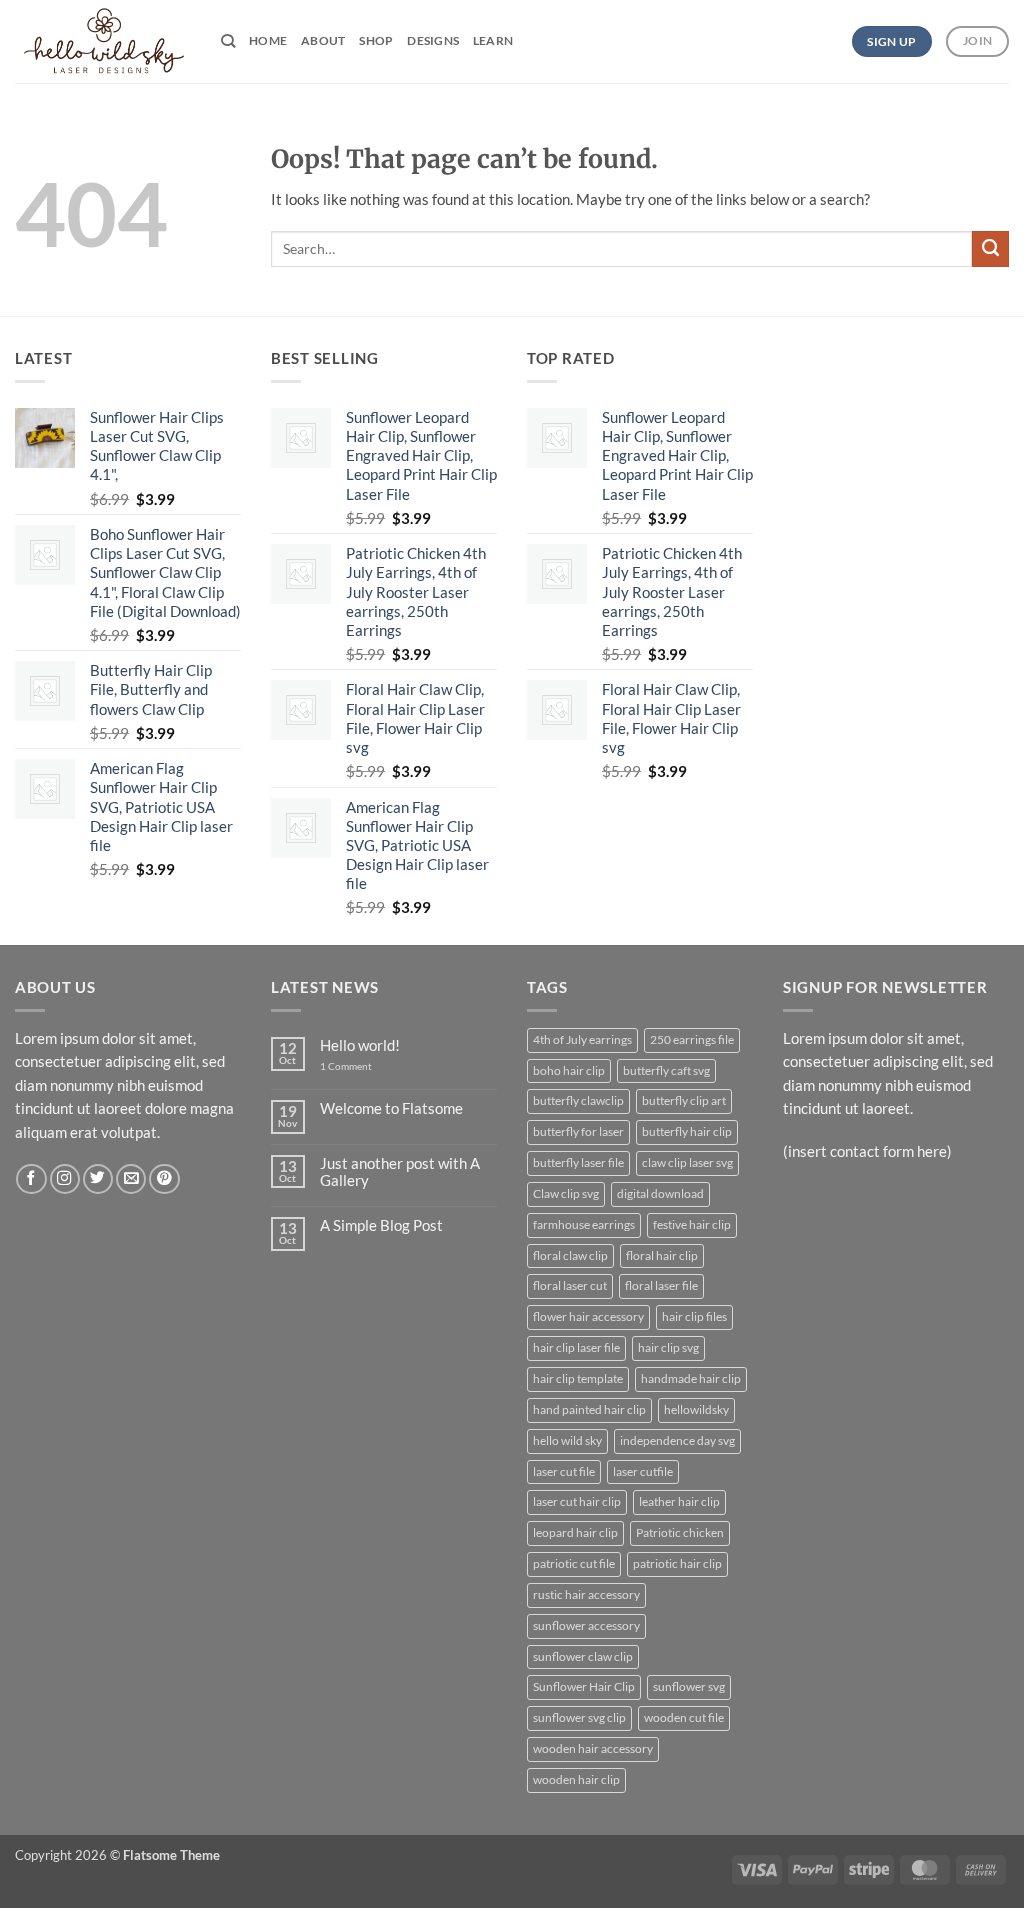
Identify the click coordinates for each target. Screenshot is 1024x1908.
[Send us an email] (131, 1179)
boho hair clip (569, 1070)
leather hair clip (679, 1501)
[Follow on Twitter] (98, 1179)
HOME (268, 40)
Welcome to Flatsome (391, 1108)
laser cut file (564, 1471)
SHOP (376, 40)
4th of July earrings (582, 1039)
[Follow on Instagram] (65, 1179)
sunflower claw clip (583, 1656)
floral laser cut (570, 1285)
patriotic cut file (574, 1563)
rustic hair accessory (586, 1594)
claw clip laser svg (687, 1162)
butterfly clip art (684, 1100)
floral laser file (661, 1285)
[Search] (228, 41)
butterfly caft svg (666, 1070)
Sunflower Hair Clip (584, 1686)
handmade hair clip (691, 1378)
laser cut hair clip (577, 1501)
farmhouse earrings (584, 1224)
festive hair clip (692, 1224)
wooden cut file (684, 1717)
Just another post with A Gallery (400, 1172)
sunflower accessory (586, 1625)
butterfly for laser (578, 1131)
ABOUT (323, 40)
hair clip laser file (576, 1347)
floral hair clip (662, 1255)
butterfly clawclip (578, 1100)
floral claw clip (570, 1255)
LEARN (493, 40)
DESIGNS (433, 40)
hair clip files (694, 1316)
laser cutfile (643, 1471)
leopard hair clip (575, 1532)
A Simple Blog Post (381, 1225)
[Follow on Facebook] (31, 1179)
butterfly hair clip (687, 1131)
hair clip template (578, 1378)
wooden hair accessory (593, 1748)
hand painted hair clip (589, 1409)
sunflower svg (689, 1686)
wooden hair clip (576, 1779)
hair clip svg (668, 1347)
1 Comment (360, 1066)
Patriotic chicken (680, 1532)
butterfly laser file (578, 1162)
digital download (660, 1193)
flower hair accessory (588, 1316)
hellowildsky (696, 1409)
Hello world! (360, 1045)
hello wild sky (567, 1440)
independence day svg (677, 1440)
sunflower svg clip (579, 1717)
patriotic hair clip (677, 1563)
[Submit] (990, 249)
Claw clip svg (566, 1193)
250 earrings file (692, 1039)
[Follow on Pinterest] (164, 1179)
